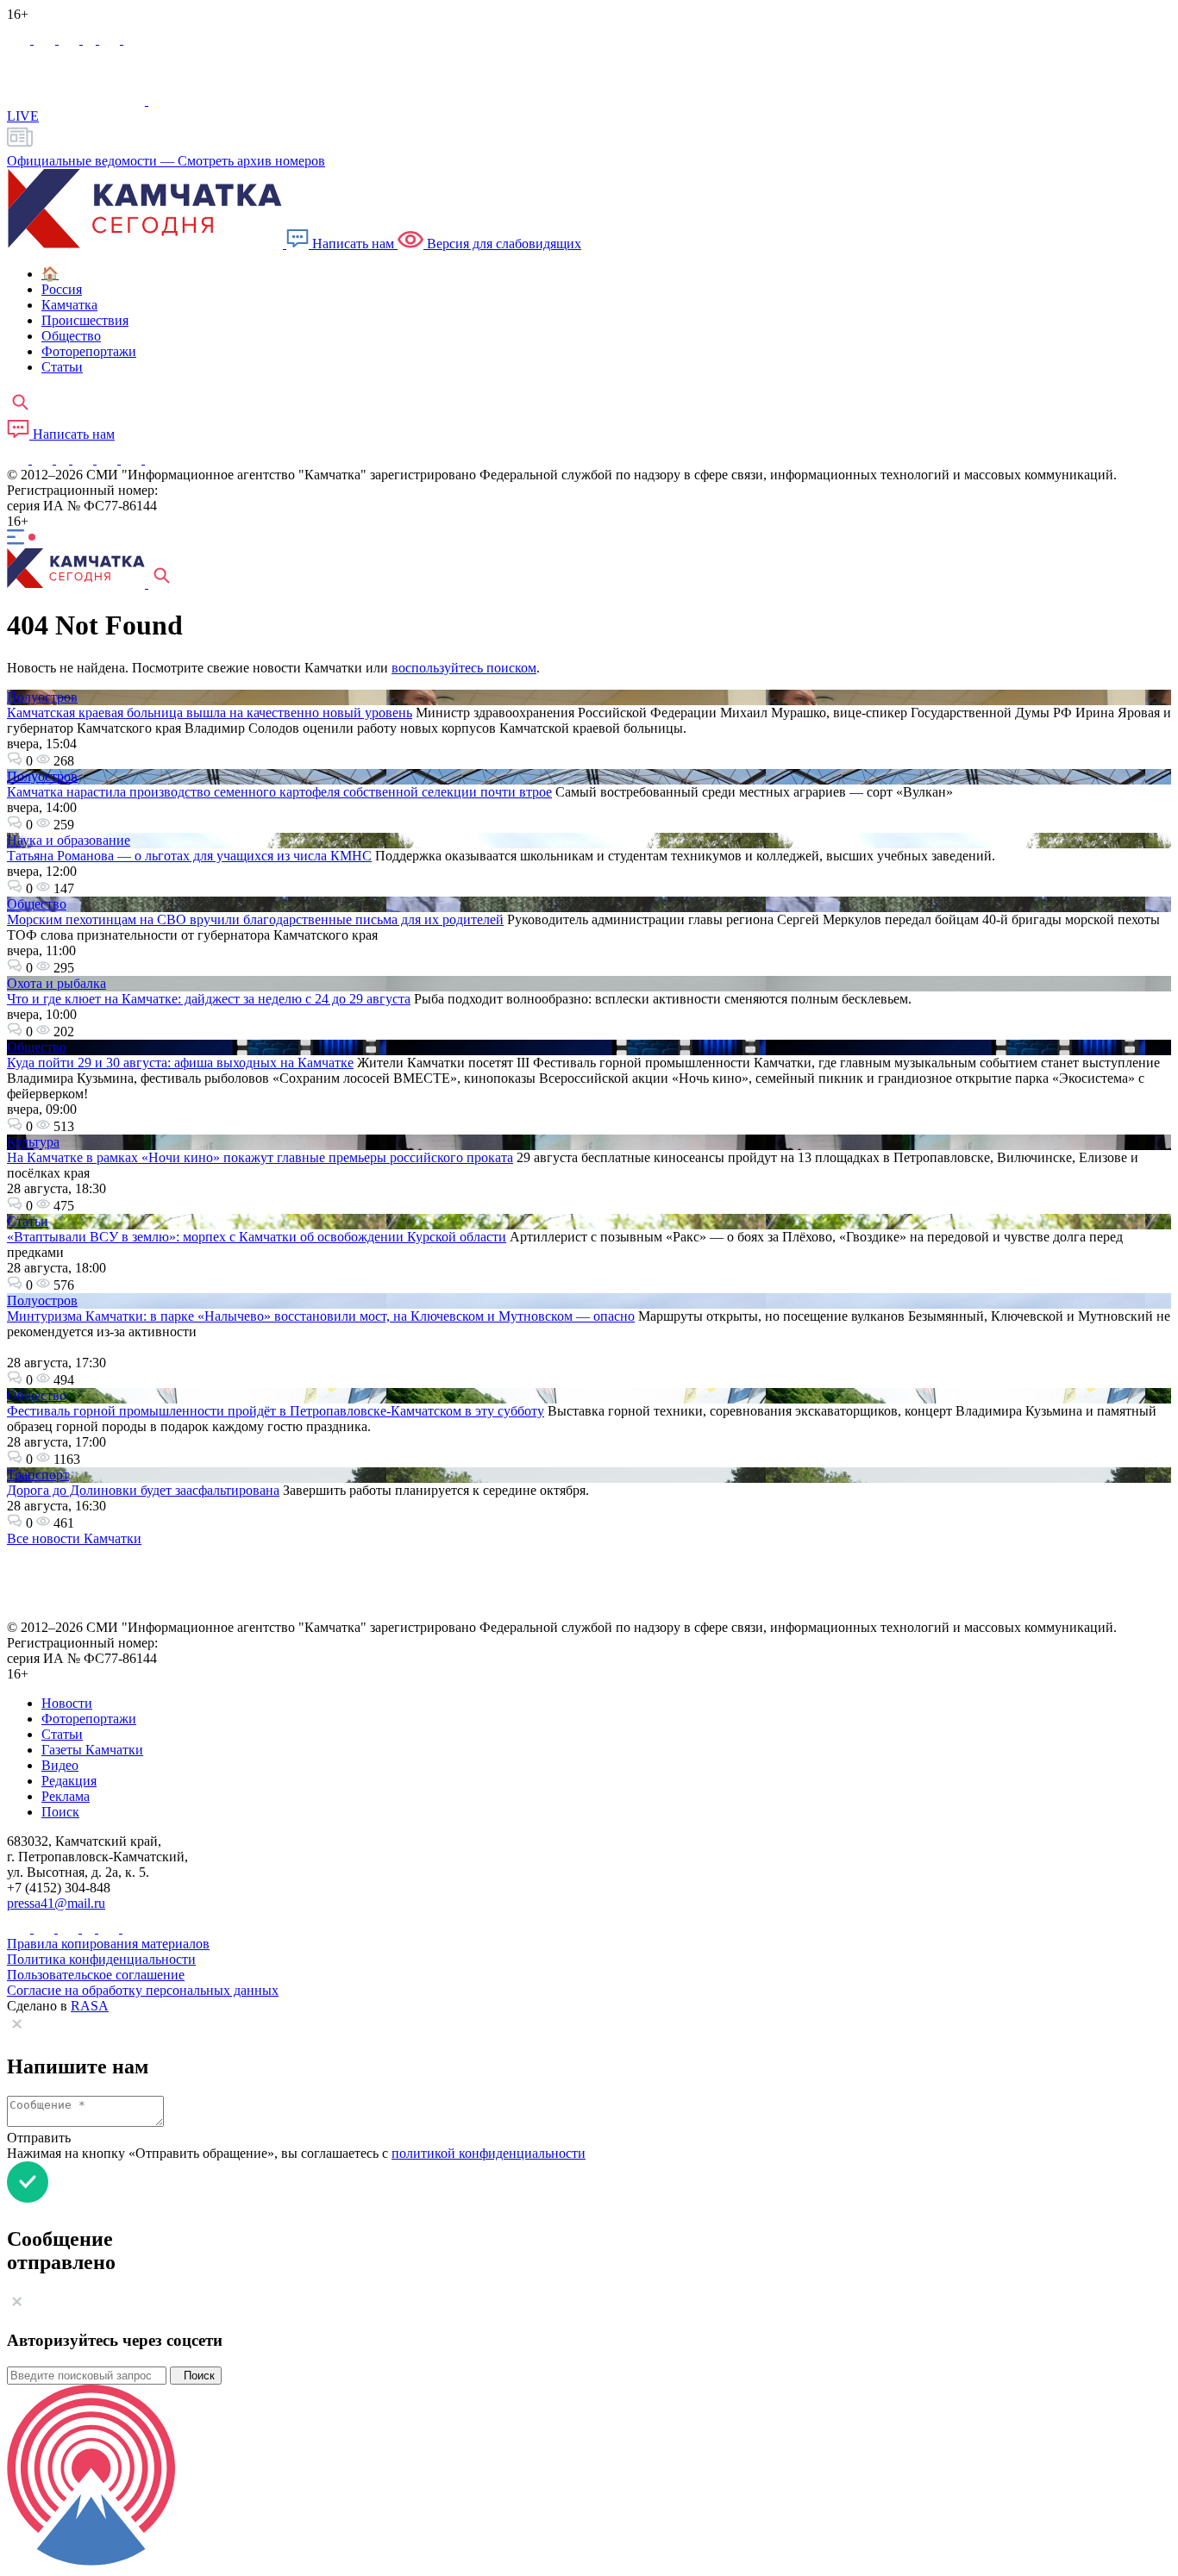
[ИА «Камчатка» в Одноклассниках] (91, 39)
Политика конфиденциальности (101, 1959)
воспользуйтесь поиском (464, 668)
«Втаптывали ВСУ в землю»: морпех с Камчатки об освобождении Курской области (257, 1237)
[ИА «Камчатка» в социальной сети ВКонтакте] (71, 39)
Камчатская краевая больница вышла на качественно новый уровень (210, 713)
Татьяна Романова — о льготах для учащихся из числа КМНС (189, 856)
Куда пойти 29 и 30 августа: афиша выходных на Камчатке (180, 1063)
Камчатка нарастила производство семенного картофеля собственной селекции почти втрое (279, 792)
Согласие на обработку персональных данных (143, 1990)
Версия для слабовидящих (502, 244)
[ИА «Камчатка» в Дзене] (133, 459)
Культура (33, 1142)
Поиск (196, 2376)
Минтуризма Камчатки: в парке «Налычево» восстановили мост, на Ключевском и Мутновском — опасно (321, 1316)
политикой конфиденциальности (489, 2153)
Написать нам (353, 244)
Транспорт (38, 1475)
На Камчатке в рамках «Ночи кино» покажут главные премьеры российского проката (260, 1157)
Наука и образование (69, 840)
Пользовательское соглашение (96, 1975)
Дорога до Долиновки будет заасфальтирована (143, 1490)
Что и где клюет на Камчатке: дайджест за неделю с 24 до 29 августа (209, 999)
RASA (90, 2006)
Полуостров (42, 697)
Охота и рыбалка (56, 983)
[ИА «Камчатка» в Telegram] (46, 39)
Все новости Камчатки (74, 1538)
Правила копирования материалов (108, 1944)
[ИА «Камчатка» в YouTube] (85, 459)
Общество (37, 904)
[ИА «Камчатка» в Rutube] (111, 39)
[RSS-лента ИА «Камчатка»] (153, 459)
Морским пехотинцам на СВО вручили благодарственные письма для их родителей (255, 919)
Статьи (28, 1221)
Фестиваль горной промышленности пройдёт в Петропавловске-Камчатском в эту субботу (276, 1411)
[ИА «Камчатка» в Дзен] (134, 39)
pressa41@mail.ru (56, 1903)
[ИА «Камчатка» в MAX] (20, 39)
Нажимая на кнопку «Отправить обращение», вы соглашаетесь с (296, 2153)
